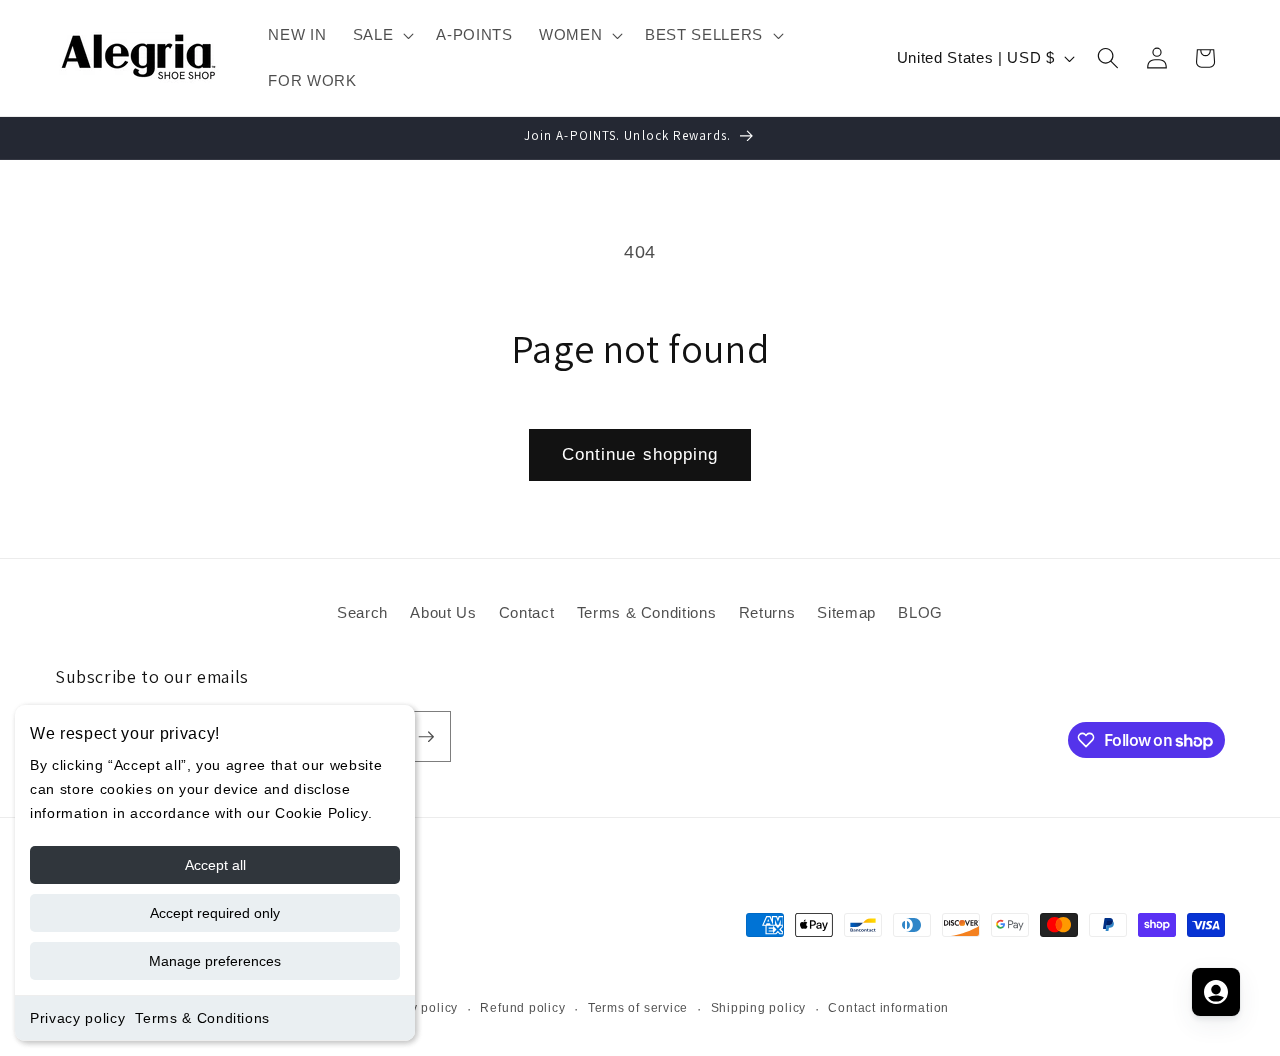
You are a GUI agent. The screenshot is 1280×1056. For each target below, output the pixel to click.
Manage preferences (215, 961)
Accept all (215, 865)
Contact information (888, 1008)
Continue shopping (640, 454)
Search (362, 612)
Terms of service (638, 1008)
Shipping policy (759, 1008)
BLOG (920, 612)
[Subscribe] (426, 737)
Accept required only (215, 913)
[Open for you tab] (1216, 992)
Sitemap (846, 612)
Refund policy (522, 1008)
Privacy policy (77, 1018)
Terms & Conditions (202, 1018)
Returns (767, 612)
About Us (443, 612)
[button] (382, 35)
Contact (527, 612)
